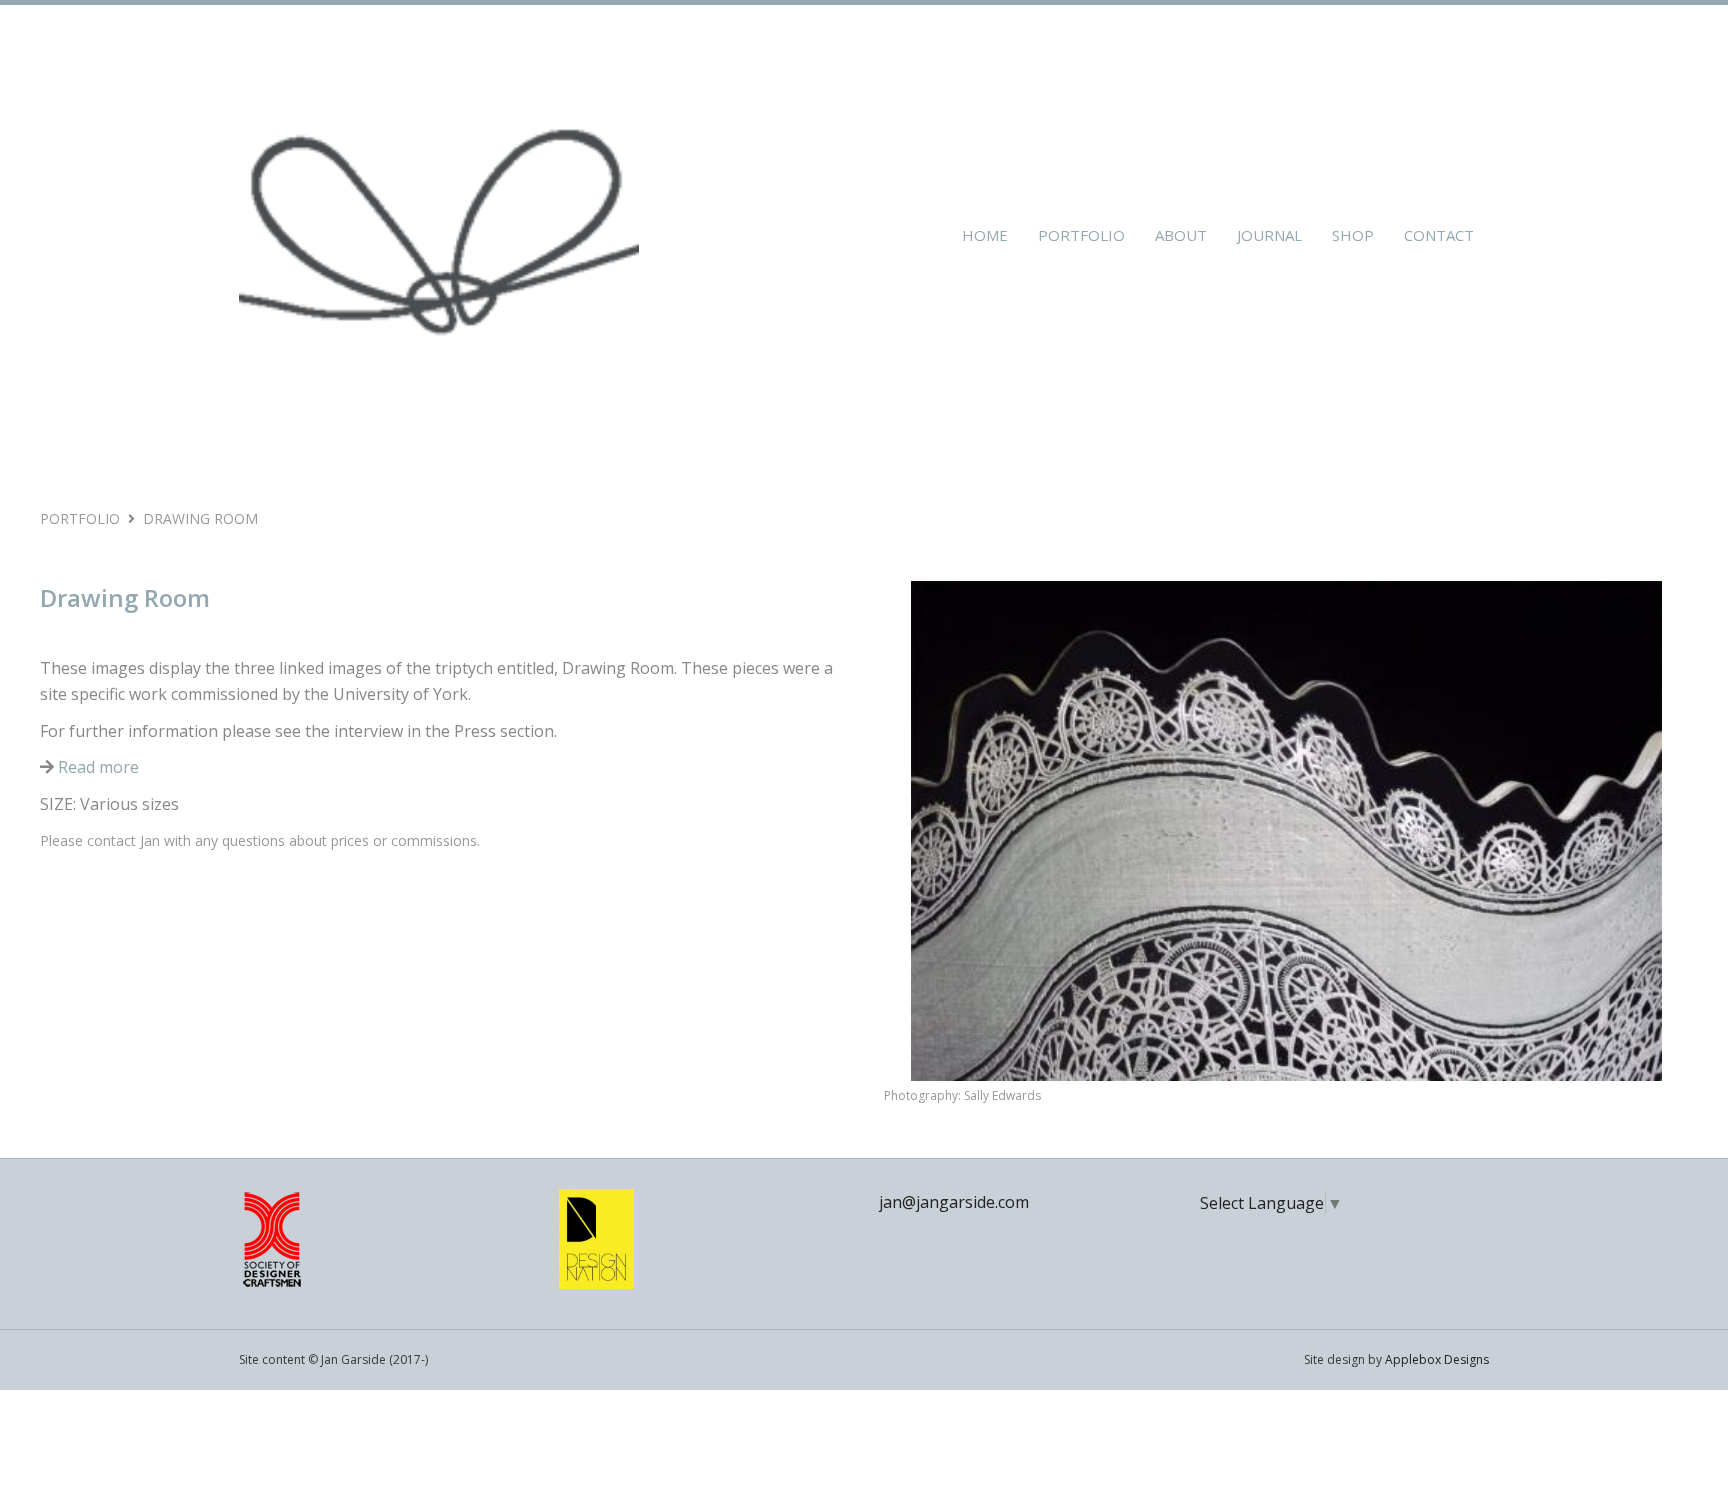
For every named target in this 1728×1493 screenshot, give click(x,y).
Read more (96, 767)
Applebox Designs (1437, 1359)
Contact (1439, 235)
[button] (934, 858)
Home (985, 235)
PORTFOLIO (80, 518)
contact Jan (123, 840)
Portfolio (1081, 235)
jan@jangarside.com (954, 1202)
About (1181, 235)
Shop (1353, 235)
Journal (1269, 235)
